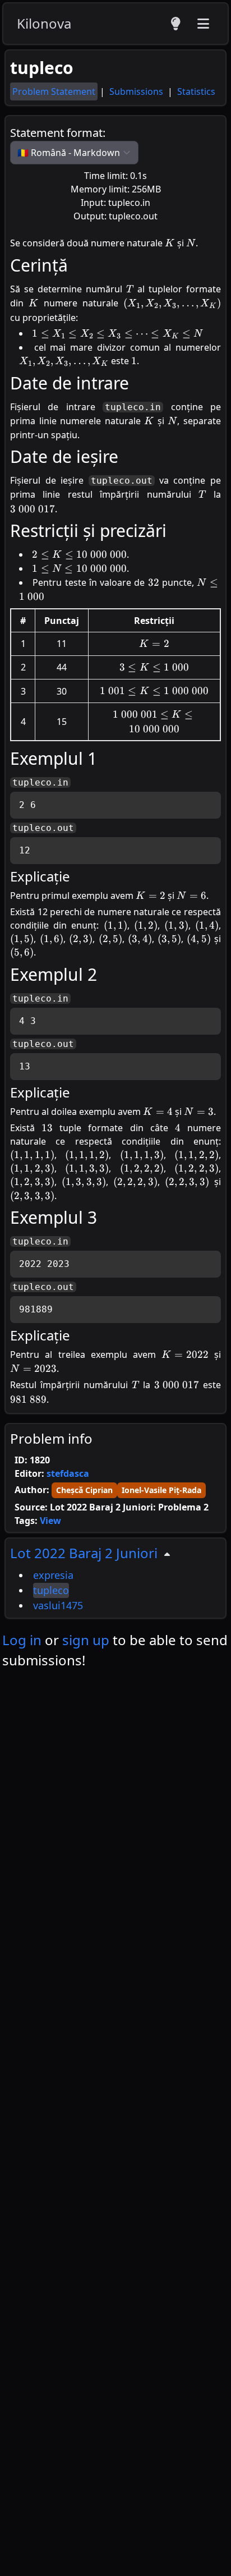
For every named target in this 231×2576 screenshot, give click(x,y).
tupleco (51, 1590)
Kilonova (44, 23)
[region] (115, 1578)
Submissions (137, 91)
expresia (53, 1575)
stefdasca (68, 1473)
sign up (86, 1640)
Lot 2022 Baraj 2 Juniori (84, 1553)
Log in (22, 1640)
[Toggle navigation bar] (203, 24)
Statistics (196, 91)
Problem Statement (54, 91)
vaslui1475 (58, 1605)
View (50, 1521)
